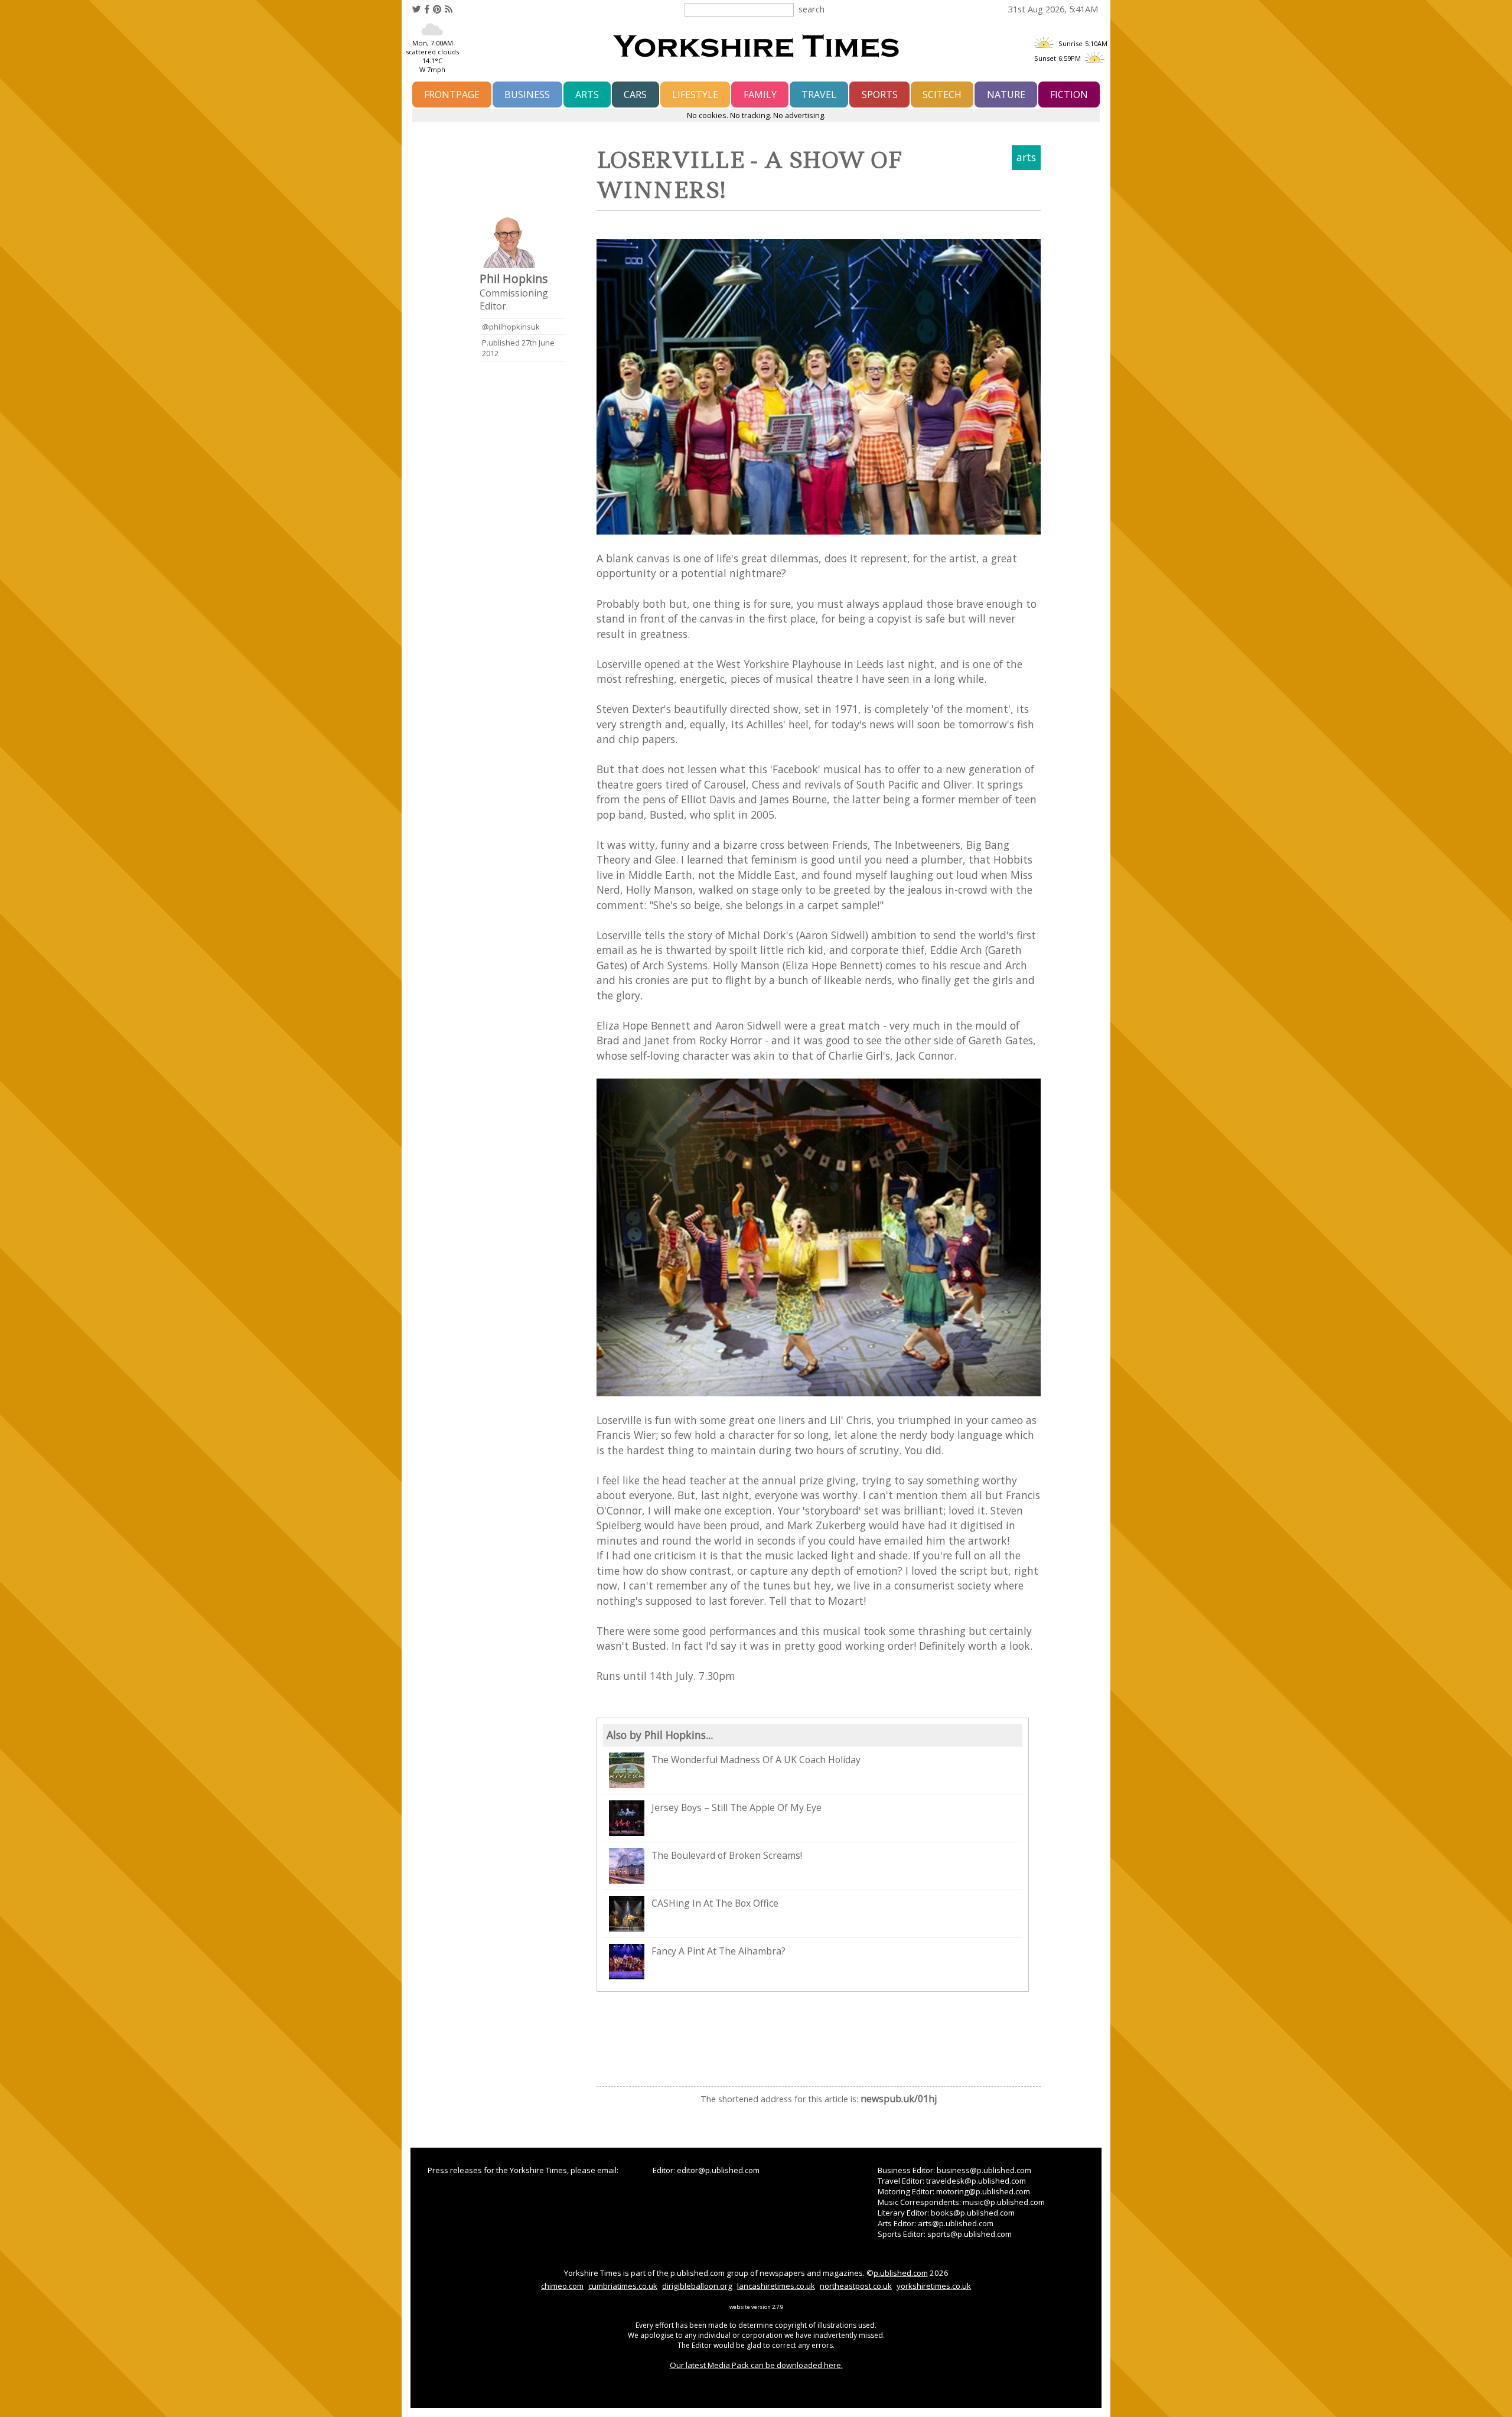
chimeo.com (562, 2286)
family (760, 95)
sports (880, 95)
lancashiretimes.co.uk (776, 2286)
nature (1006, 95)
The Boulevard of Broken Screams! (727, 1855)
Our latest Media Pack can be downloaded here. (756, 2365)
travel (819, 95)
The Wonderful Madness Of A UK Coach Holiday (756, 1760)
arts (587, 95)
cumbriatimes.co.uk (623, 2286)
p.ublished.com (901, 2273)
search (812, 9)
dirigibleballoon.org (697, 2286)
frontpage (452, 95)
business (527, 95)
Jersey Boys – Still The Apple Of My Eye (737, 1807)
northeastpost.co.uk (856, 2286)
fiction (1069, 95)
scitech (942, 95)
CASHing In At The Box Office (715, 1903)
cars (635, 95)
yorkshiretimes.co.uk (934, 2286)
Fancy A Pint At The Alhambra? (718, 1951)
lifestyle (695, 95)
